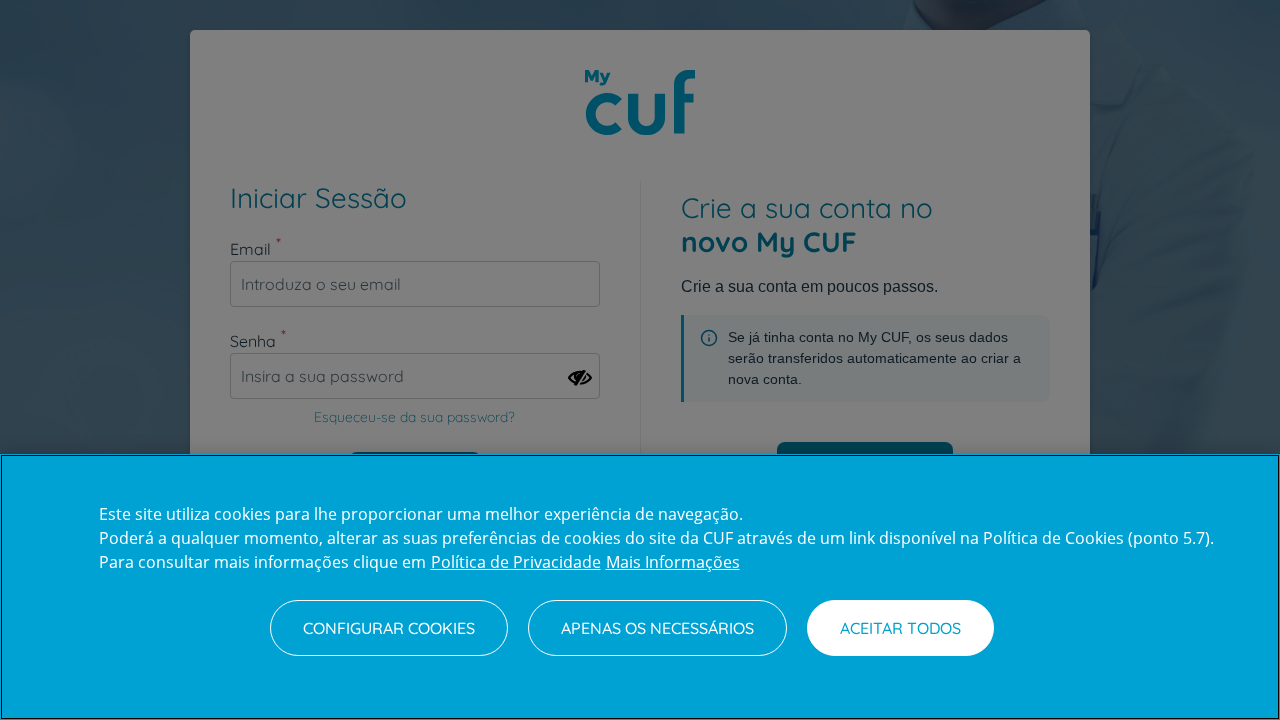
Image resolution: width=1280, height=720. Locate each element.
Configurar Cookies (389, 628)
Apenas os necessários (657, 628)
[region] (640, 587)
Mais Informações (673, 562)
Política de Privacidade (516, 562)
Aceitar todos (900, 628)
